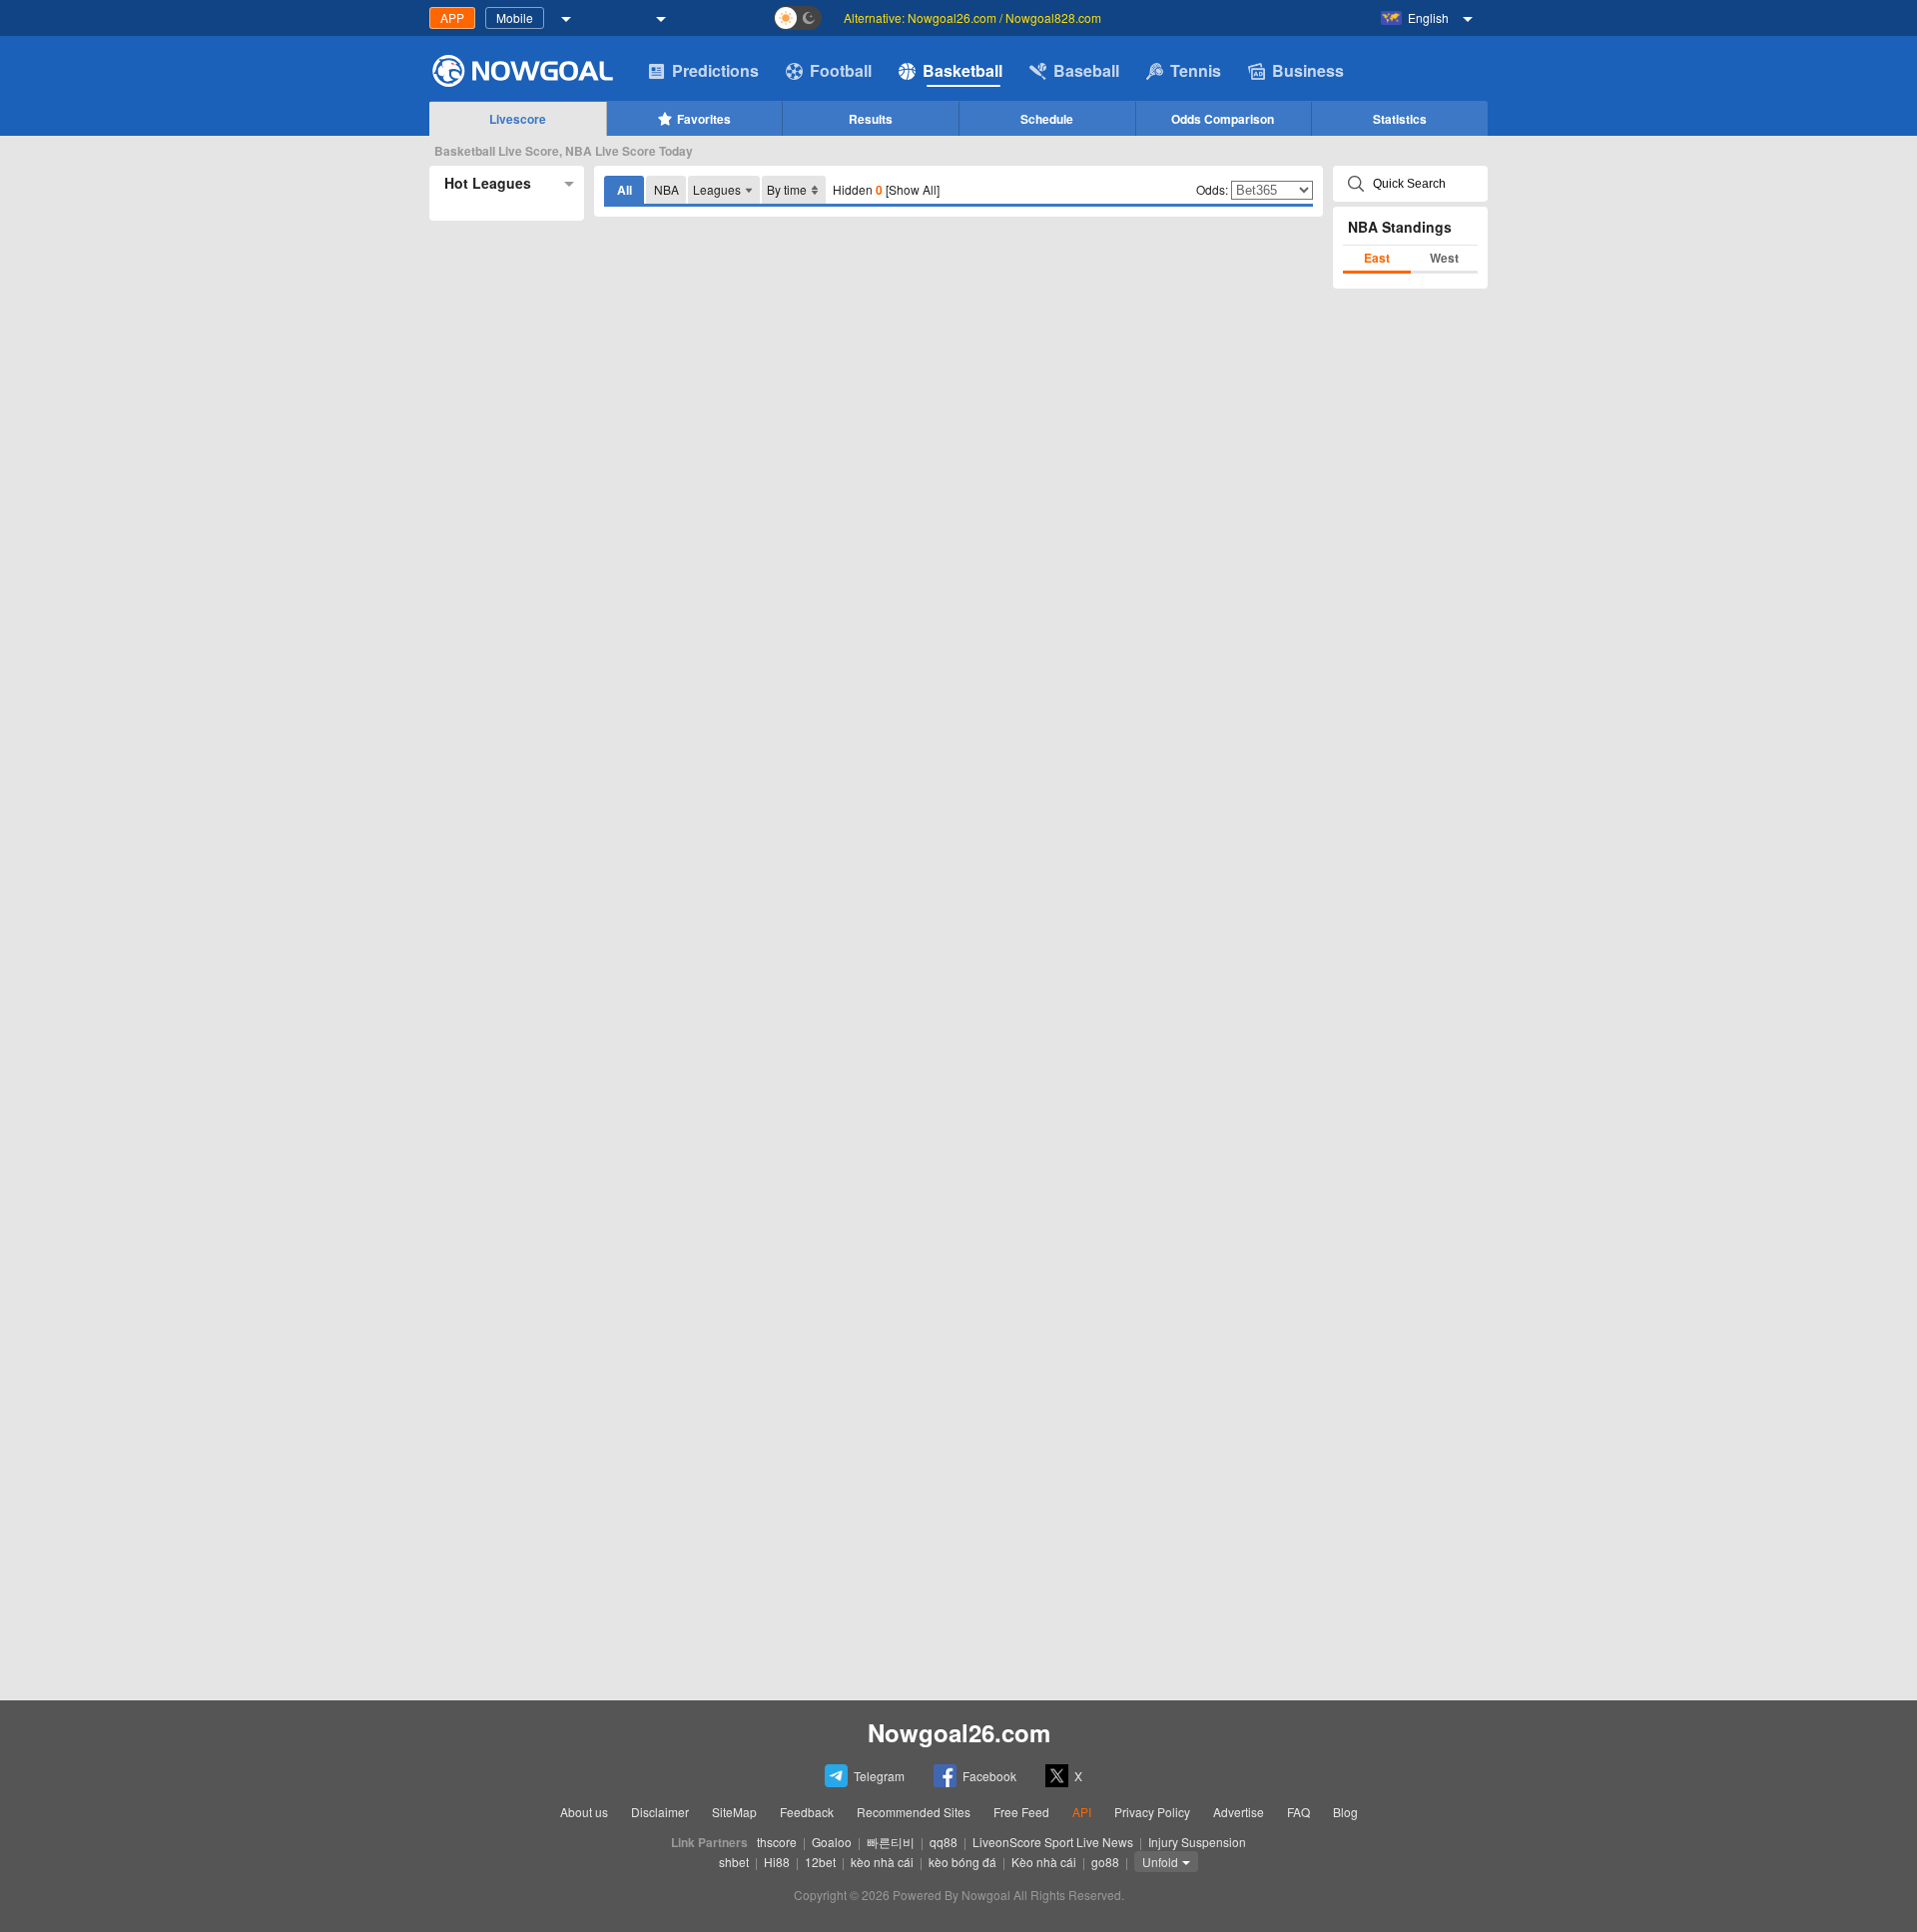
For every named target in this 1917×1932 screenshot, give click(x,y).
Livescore (518, 119)
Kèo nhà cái (1044, 1862)
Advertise (1239, 1812)
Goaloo (832, 1842)
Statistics (1400, 119)
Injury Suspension (1197, 1842)
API (1082, 1812)
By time (787, 189)
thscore (777, 1842)
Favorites (704, 119)
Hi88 (777, 1862)
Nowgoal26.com (959, 1732)
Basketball (962, 70)
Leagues (717, 189)
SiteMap (734, 1812)
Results (871, 119)
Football (841, 70)
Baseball (1086, 70)
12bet (820, 1862)
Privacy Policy (1152, 1812)
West (1444, 258)
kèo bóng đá (962, 1862)
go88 (1105, 1862)
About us (584, 1812)
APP (452, 17)
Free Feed (1021, 1812)
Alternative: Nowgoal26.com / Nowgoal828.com (972, 17)
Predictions (715, 70)
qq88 (944, 1842)
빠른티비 (891, 1842)
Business (1308, 70)
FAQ (1298, 1812)
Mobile (515, 17)
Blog (1345, 1812)
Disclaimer (660, 1812)
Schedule (1047, 119)
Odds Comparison (1223, 119)
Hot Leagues (488, 183)
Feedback (807, 1812)
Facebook (989, 1776)
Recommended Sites (914, 1812)
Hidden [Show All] (886, 190)
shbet (734, 1862)
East (1377, 258)
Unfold (1160, 1862)
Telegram (879, 1776)
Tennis (1196, 70)
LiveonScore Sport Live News (1053, 1842)
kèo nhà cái (882, 1862)
